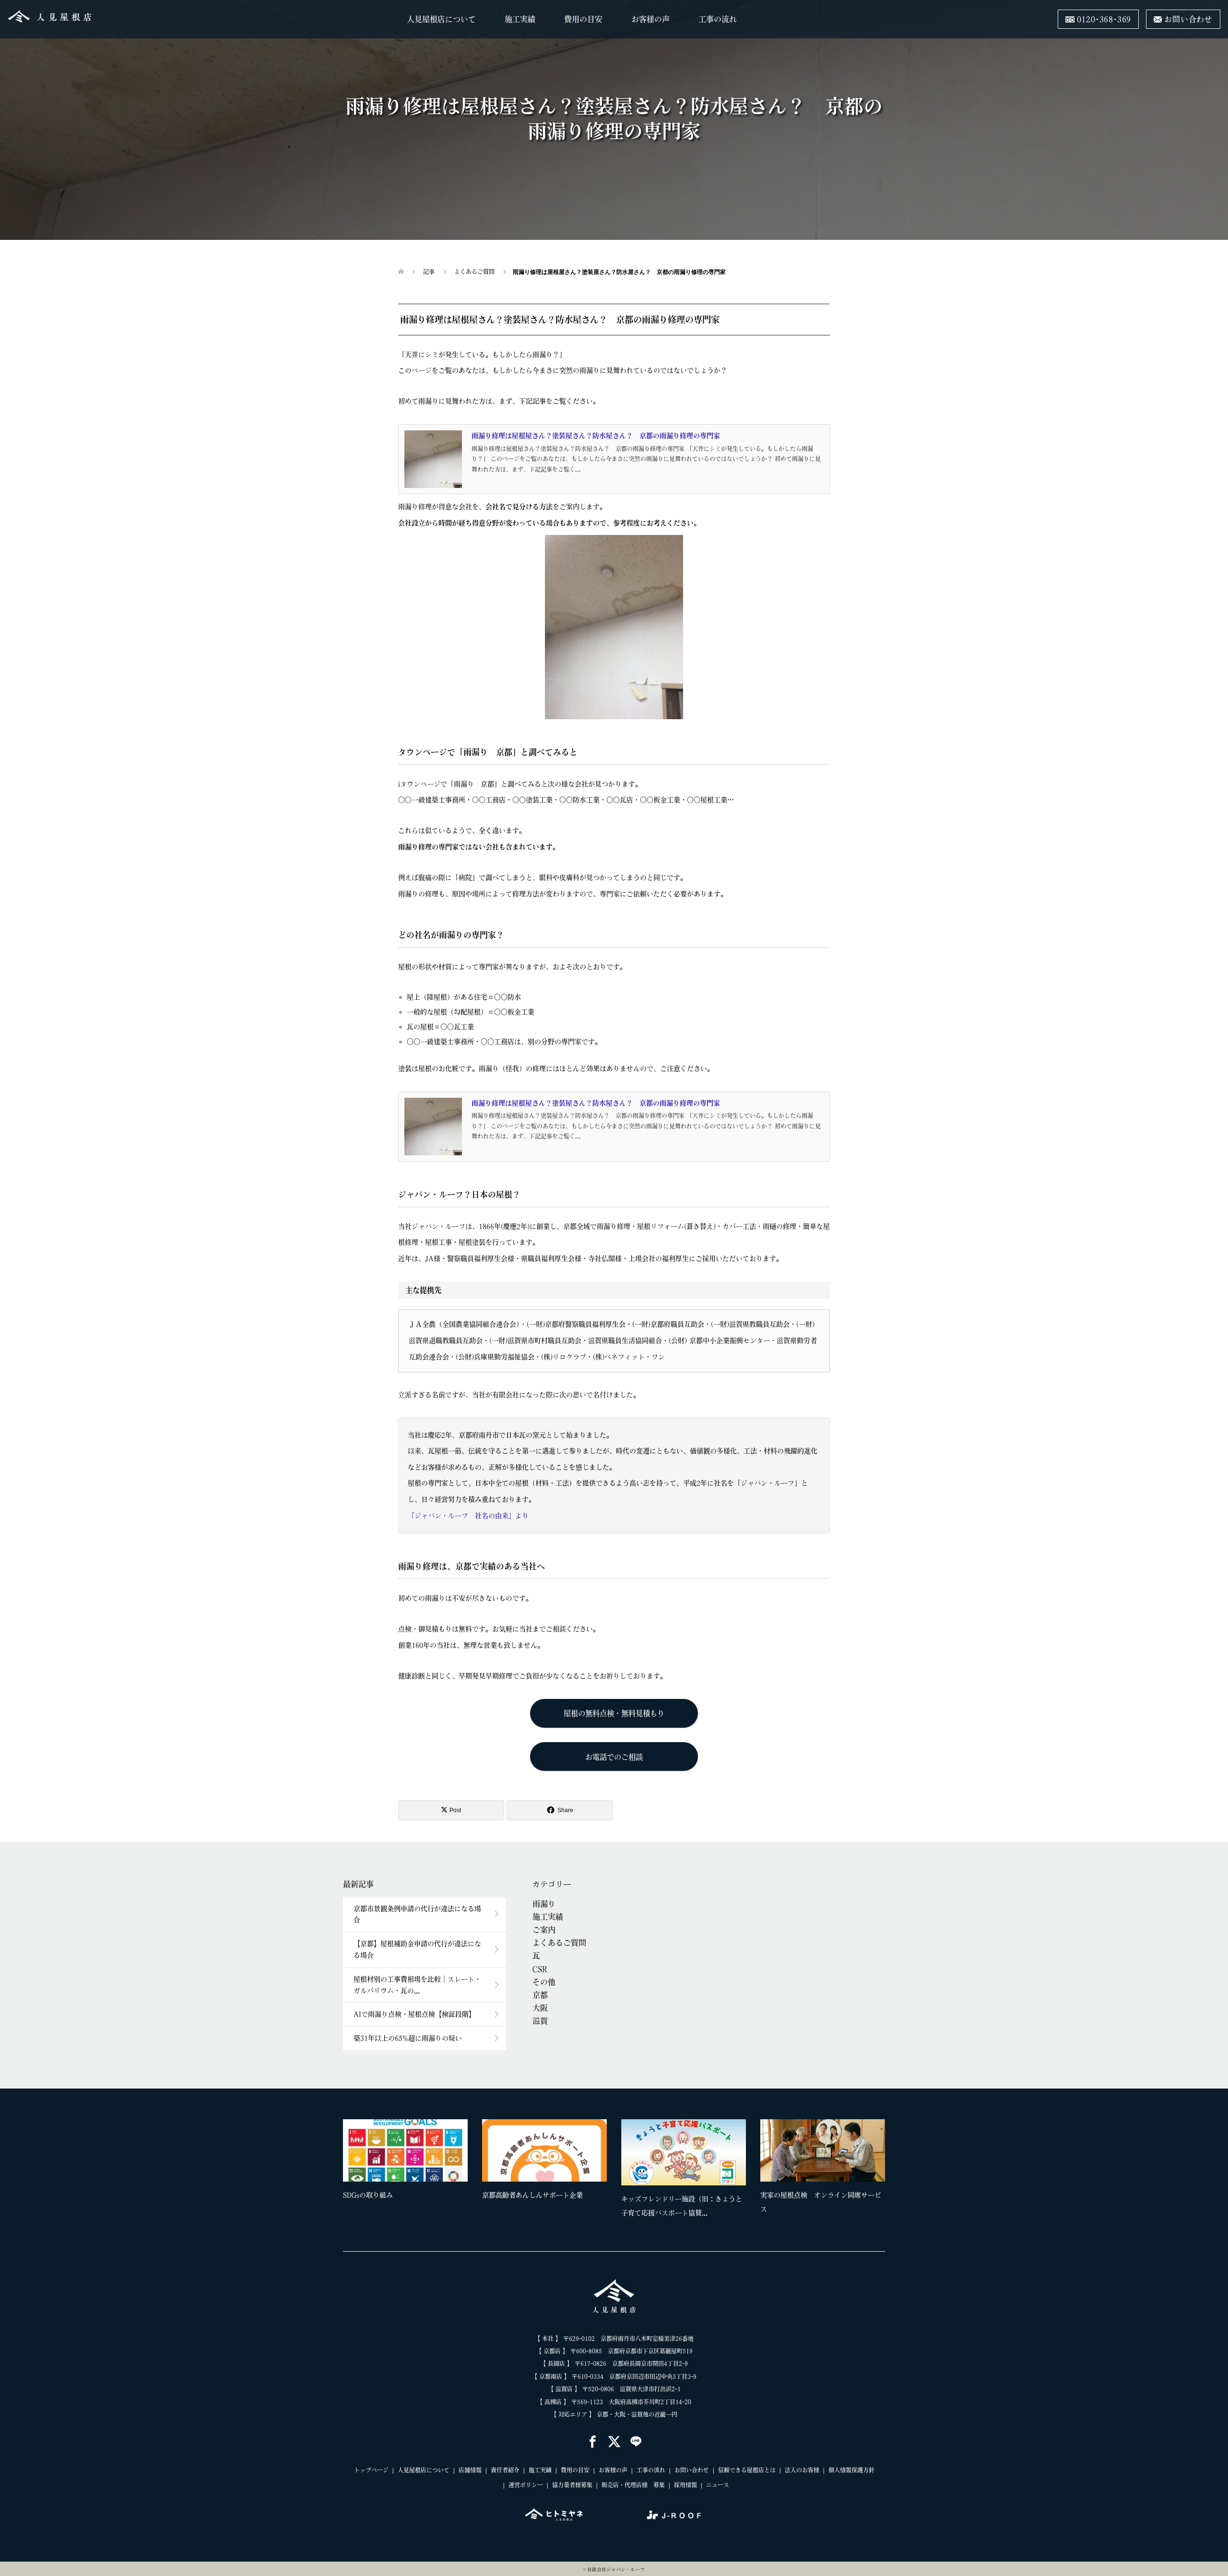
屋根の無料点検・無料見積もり (614, 1713)
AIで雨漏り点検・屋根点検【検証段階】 (414, 2014)
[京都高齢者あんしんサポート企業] (544, 2150)
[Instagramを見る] (636, 2442)
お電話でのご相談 (614, 1757)
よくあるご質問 (559, 1943)
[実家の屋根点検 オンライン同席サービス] (823, 2150)
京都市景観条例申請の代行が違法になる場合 (417, 1914)
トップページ (371, 2470)
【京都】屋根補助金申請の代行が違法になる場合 (417, 1949)
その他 (544, 1982)
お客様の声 (650, 19)
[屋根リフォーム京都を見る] (554, 2515)
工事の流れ (718, 19)
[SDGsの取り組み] (405, 2150)
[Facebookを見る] (593, 2442)
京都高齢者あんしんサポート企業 (532, 2195)
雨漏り (544, 1904)
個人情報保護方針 (851, 2470)
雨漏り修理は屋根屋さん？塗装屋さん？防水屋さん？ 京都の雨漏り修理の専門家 (596, 436)
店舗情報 (470, 2470)
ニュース (718, 2485)
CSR (540, 1969)
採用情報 (685, 2485)
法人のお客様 (802, 2470)
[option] (621, 2171)
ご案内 (544, 1930)
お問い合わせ (692, 2470)
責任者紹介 (505, 2470)
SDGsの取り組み (368, 2195)
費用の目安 (583, 19)
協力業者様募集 (572, 2485)
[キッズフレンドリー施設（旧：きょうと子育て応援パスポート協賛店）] (684, 2152)
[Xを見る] (614, 2442)
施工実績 (520, 19)
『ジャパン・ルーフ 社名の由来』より (468, 1516)
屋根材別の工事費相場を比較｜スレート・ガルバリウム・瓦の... (417, 1985)
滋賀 (540, 2021)
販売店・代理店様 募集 (633, 2485)
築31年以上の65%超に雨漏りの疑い (408, 2038)
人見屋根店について (441, 19)
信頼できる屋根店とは (747, 2470)
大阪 (540, 2008)
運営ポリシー (526, 2485)
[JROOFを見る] (674, 2515)
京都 (540, 1995)
